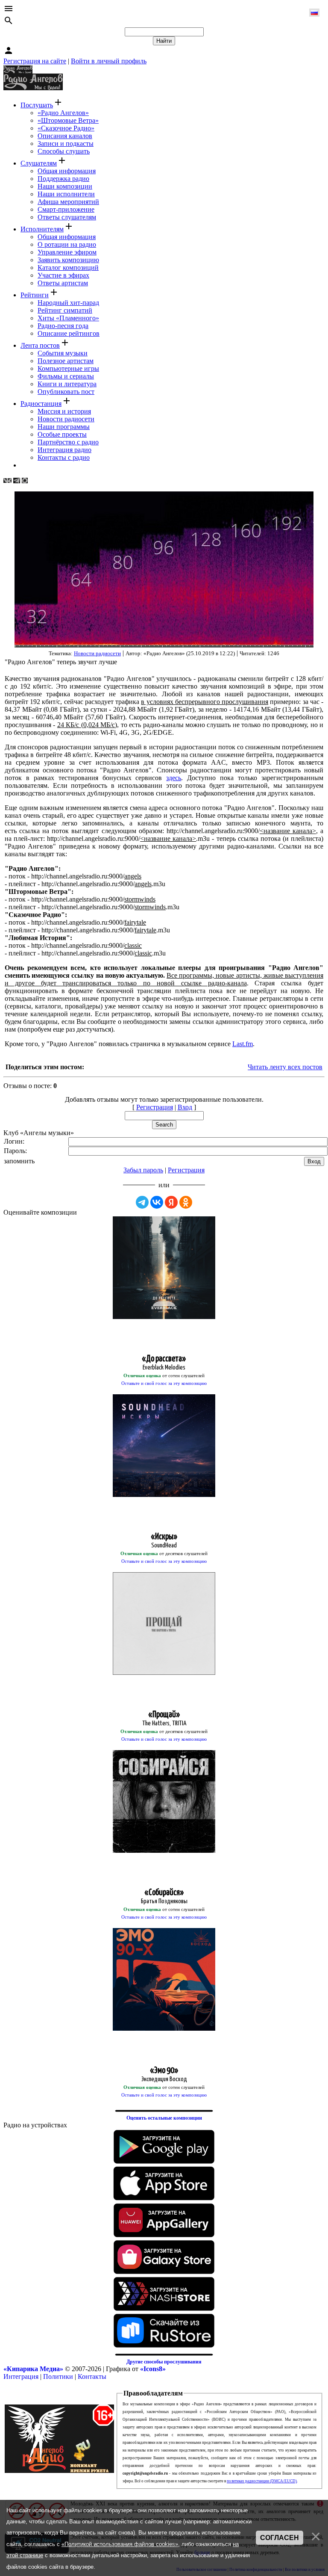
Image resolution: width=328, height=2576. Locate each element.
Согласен (280, 2538)
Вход (185, 1107)
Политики (58, 2376)
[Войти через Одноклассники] (186, 1202)
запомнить (19, 1161)
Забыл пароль (143, 1170)
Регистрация (155, 1107)
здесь (174, 778)
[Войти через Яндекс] (171, 1202)
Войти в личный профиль (109, 61)
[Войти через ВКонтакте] (157, 1202)
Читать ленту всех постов (285, 1067)
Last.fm (243, 1044)
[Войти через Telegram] (142, 1202)
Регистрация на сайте (35, 61)
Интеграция (21, 2376)
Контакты (92, 2376)
